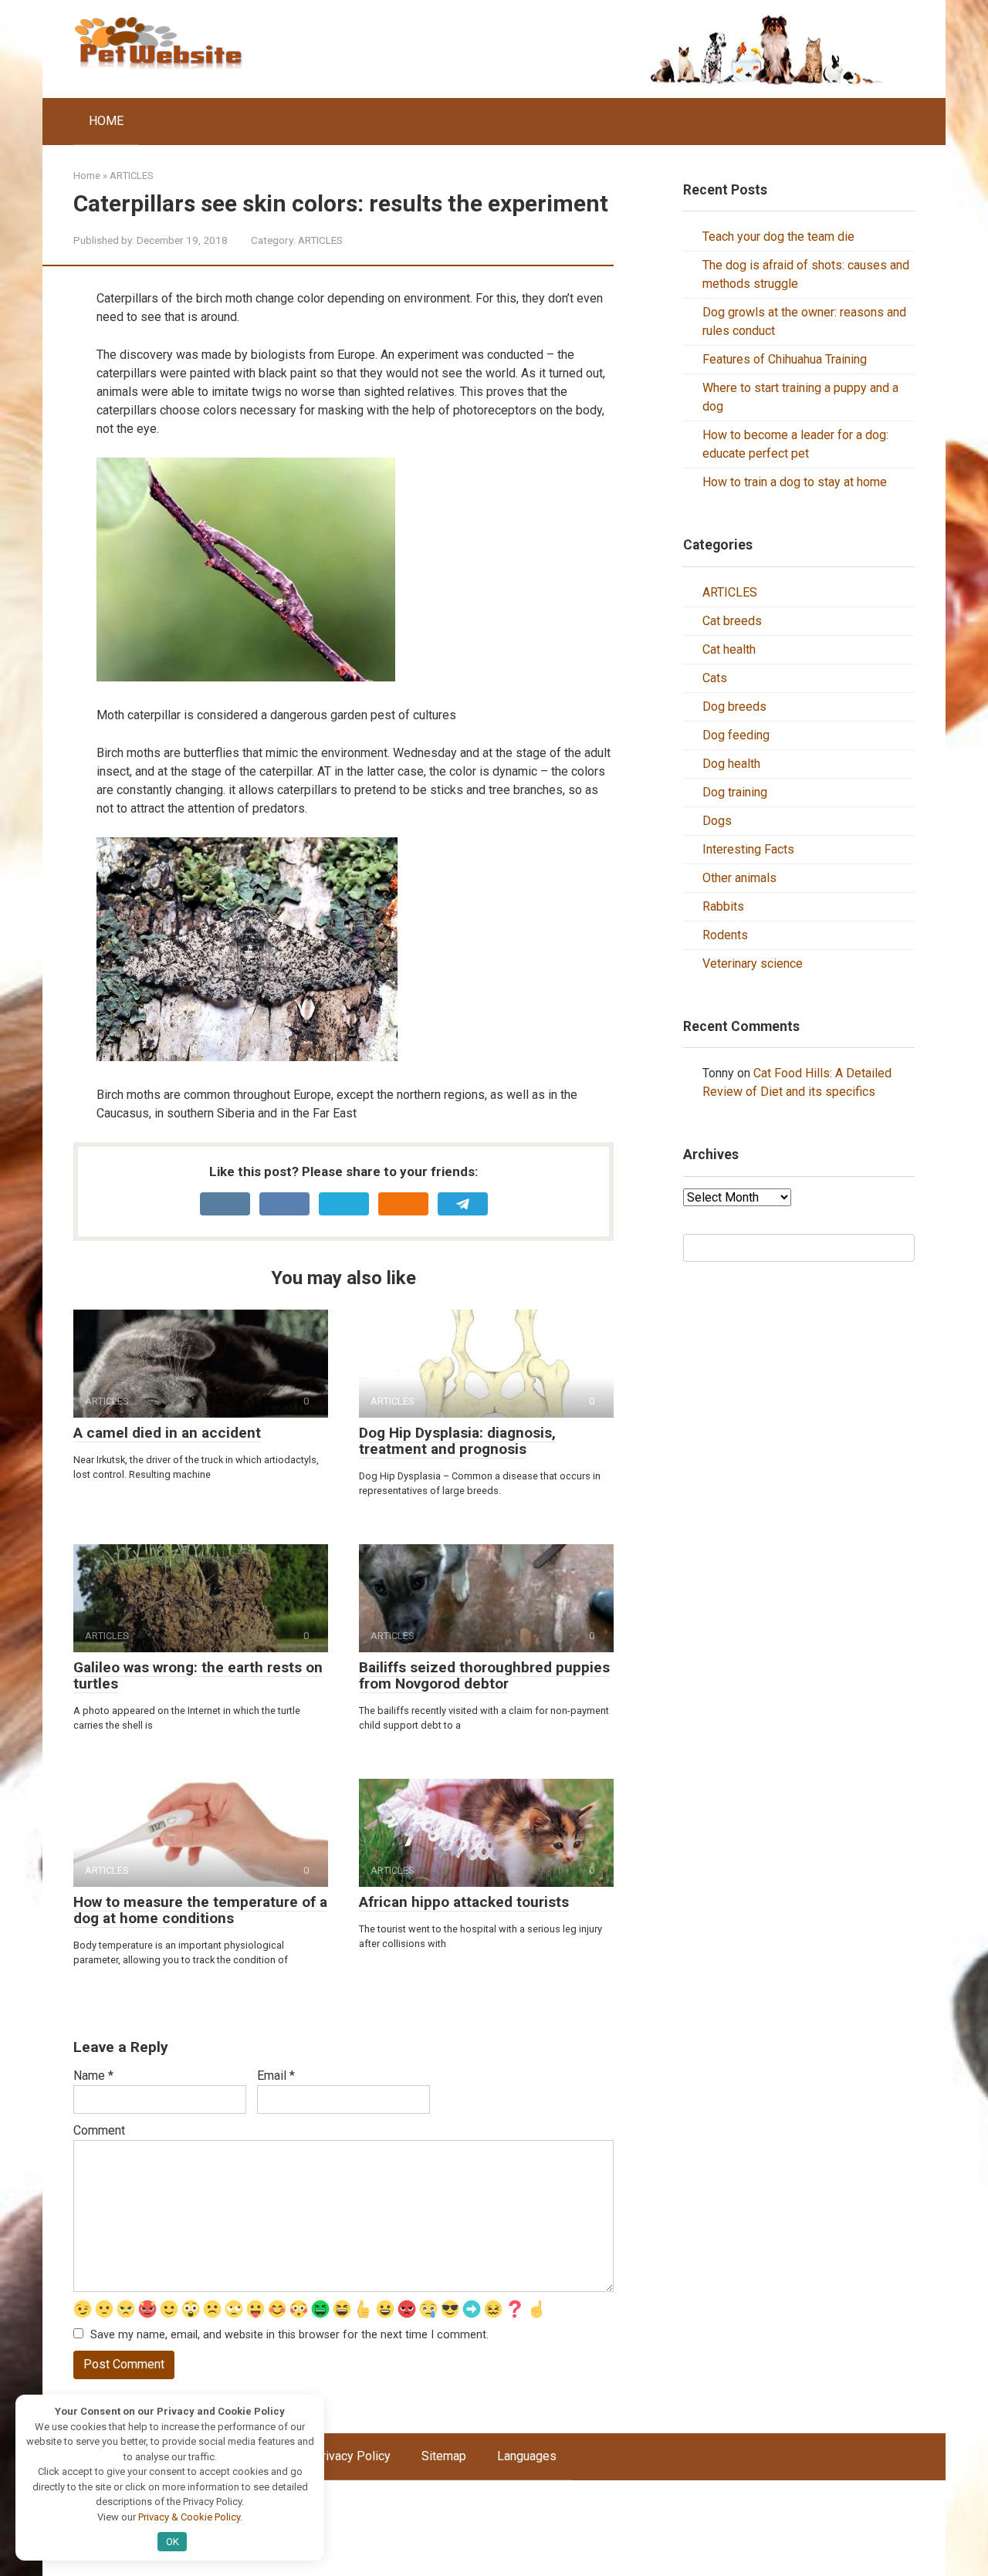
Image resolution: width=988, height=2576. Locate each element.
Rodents (725, 935)
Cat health (729, 649)
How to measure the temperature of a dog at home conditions (200, 1910)
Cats (715, 678)
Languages (527, 2456)
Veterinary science (753, 963)
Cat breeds (732, 621)
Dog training (735, 792)
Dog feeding (736, 735)
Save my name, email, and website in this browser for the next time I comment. (289, 2335)
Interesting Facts (748, 849)
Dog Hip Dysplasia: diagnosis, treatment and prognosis (457, 1441)
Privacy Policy (352, 2456)
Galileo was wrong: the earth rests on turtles (198, 1675)
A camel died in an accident (167, 1433)
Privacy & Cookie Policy (189, 2517)
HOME (106, 121)
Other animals (739, 878)
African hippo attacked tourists (464, 1902)
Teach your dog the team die (778, 237)
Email (276, 2076)
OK (173, 2542)
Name (93, 2076)
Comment (99, 2130)
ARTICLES (320, 240)
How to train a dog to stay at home (795, 482)
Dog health (731, 764)
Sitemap (444, 2456)
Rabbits (723, 906)
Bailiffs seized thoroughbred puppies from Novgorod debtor (484, 1675)
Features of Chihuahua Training (785, 359)
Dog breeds (734, 707)
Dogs (717, 821)
